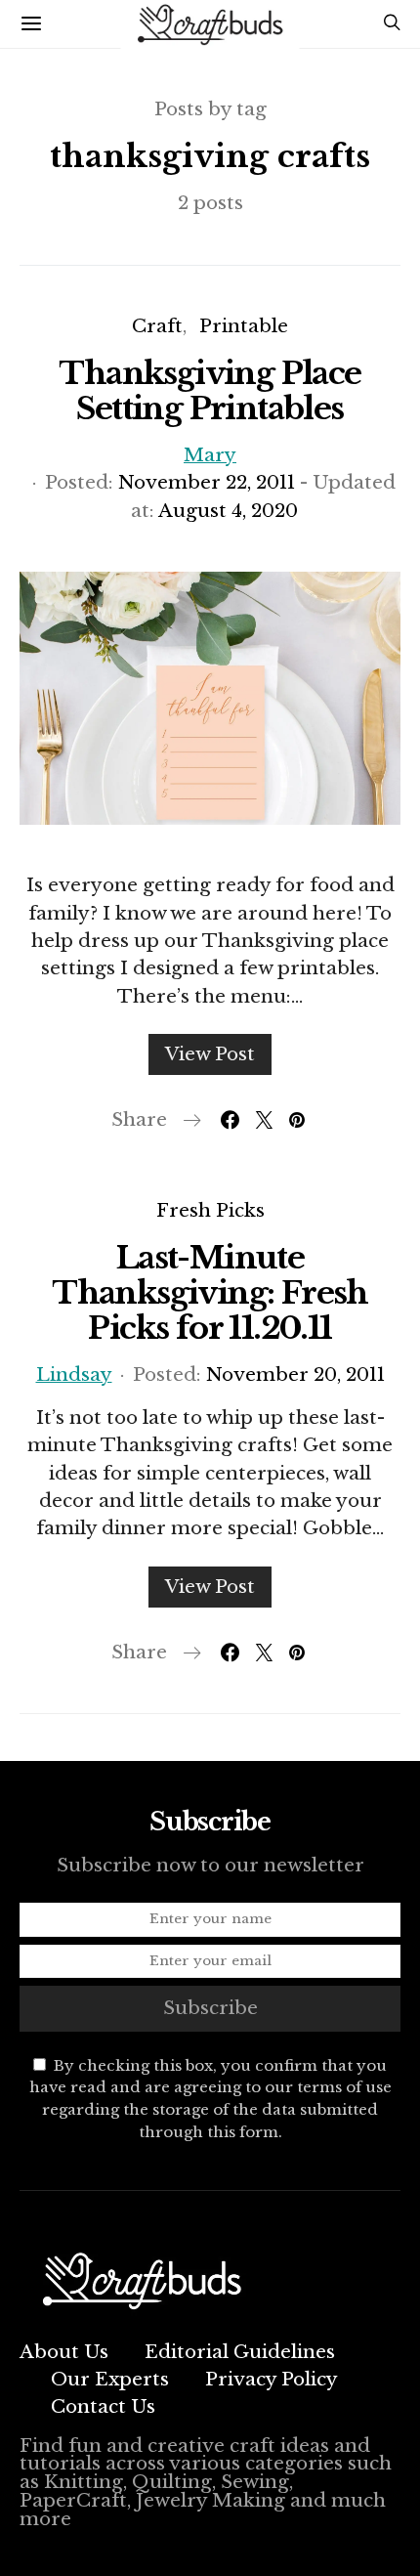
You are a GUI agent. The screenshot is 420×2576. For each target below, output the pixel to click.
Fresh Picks (210, 1210)
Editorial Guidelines (240, 2352)
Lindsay (74, 1374)
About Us (64, 2352)
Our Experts (110, 2379)
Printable (244, 326)
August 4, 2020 (228, 511)
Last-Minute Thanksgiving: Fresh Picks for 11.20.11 (210, 1293)
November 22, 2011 (207, 482)
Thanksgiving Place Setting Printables (210, 391)
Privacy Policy (272, 2379)
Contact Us (103, 2406)
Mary (210, 455)
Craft (157, 326)
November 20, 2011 (295, 1374)
